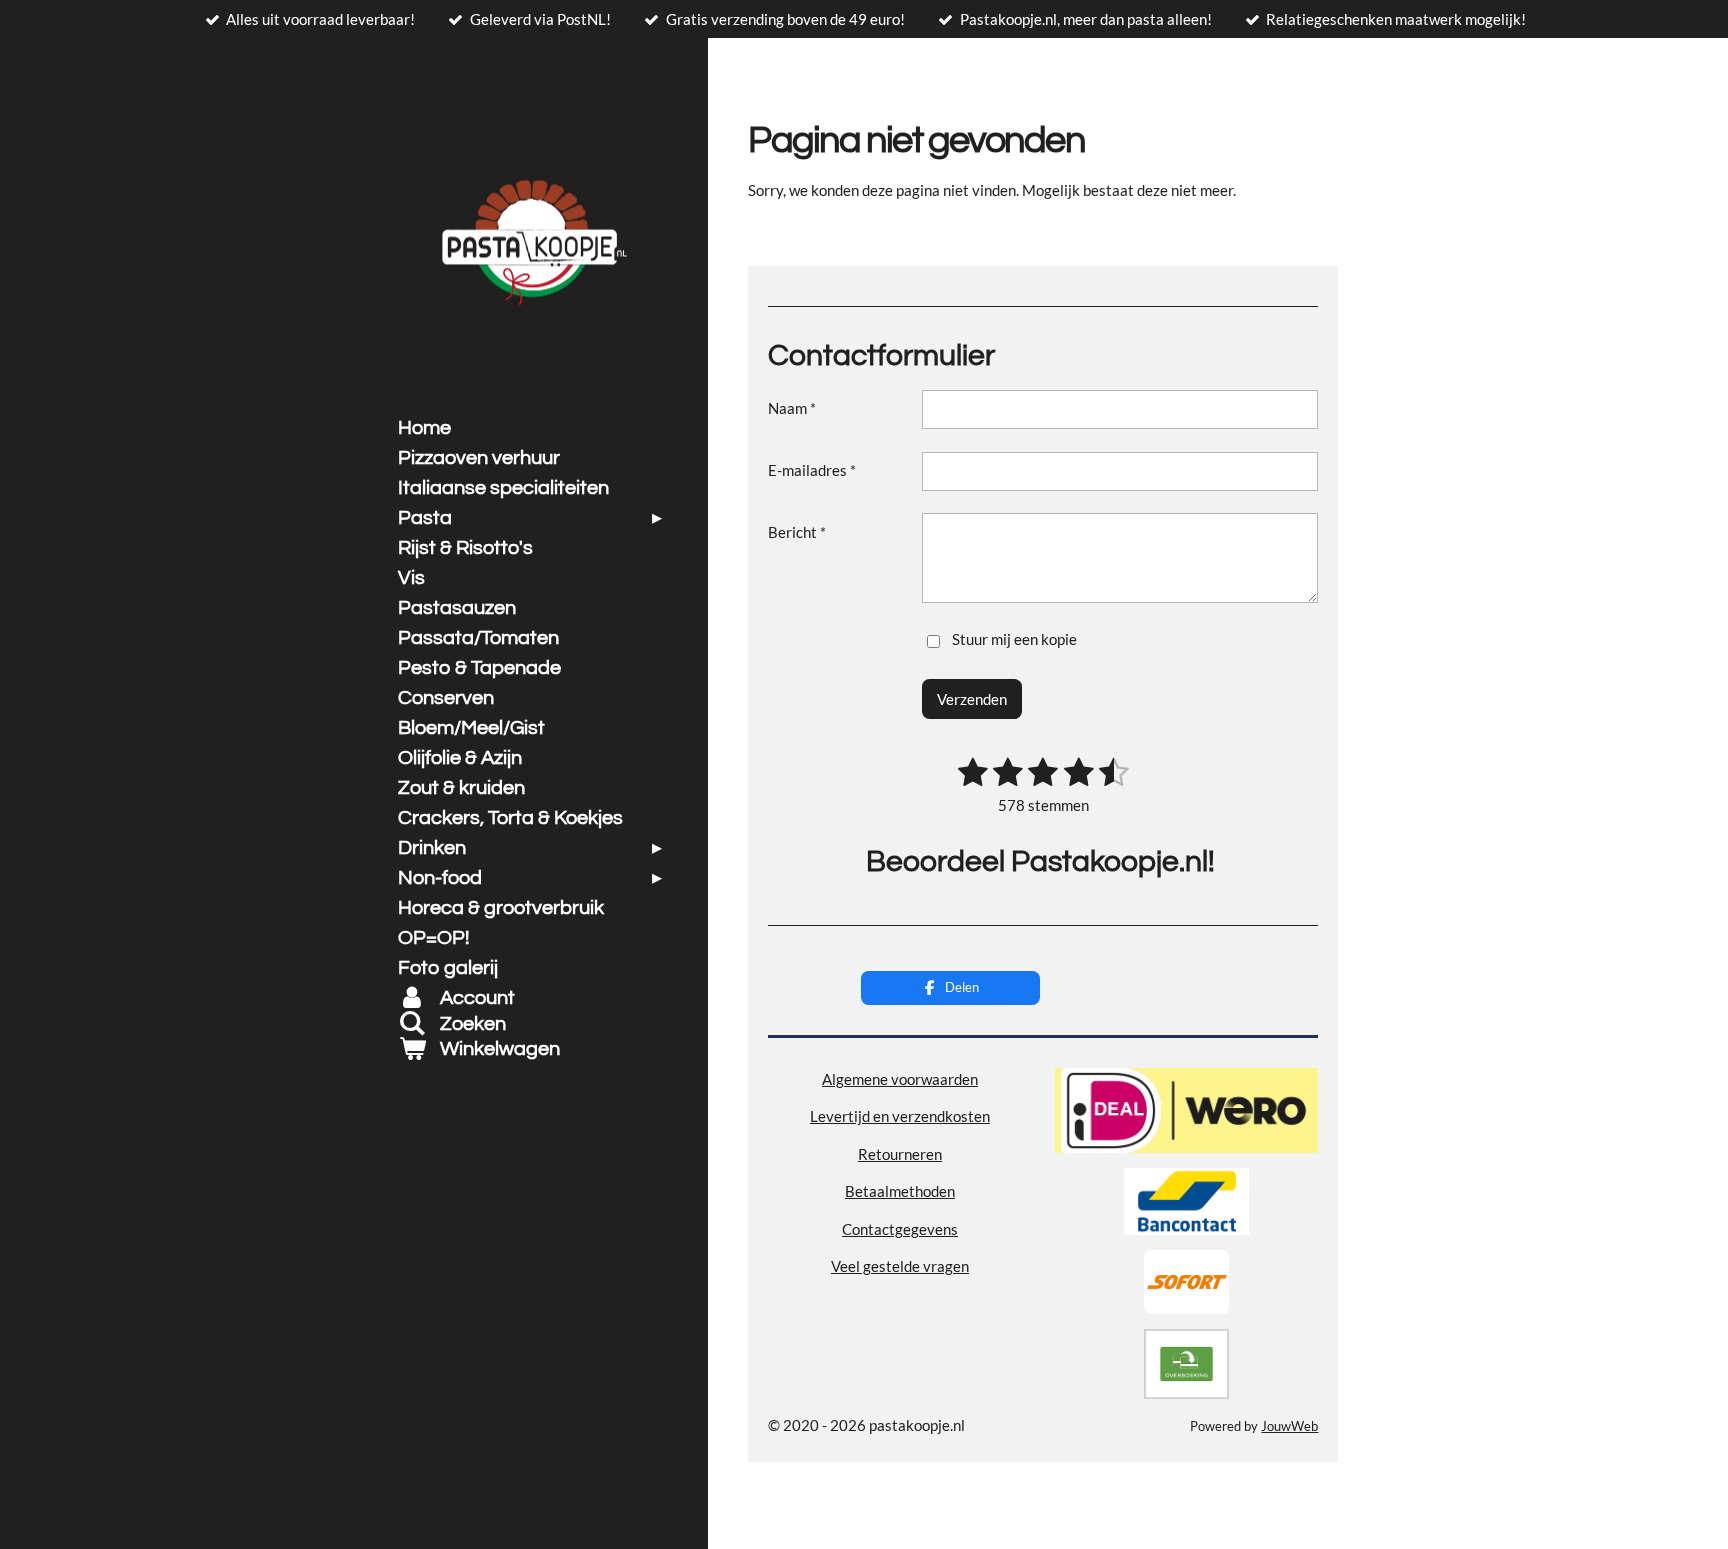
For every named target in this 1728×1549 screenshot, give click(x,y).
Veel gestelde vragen (900, 1266)
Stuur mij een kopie (1014, 639)
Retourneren (900, 1154)
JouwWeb (1289, 1426)
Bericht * (797, 532)
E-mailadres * (812, 470)
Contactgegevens (900, 1229)
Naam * (792, 408)
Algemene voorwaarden (900, 1079)
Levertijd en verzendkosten (900, 1116)
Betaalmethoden (900, 1191)
